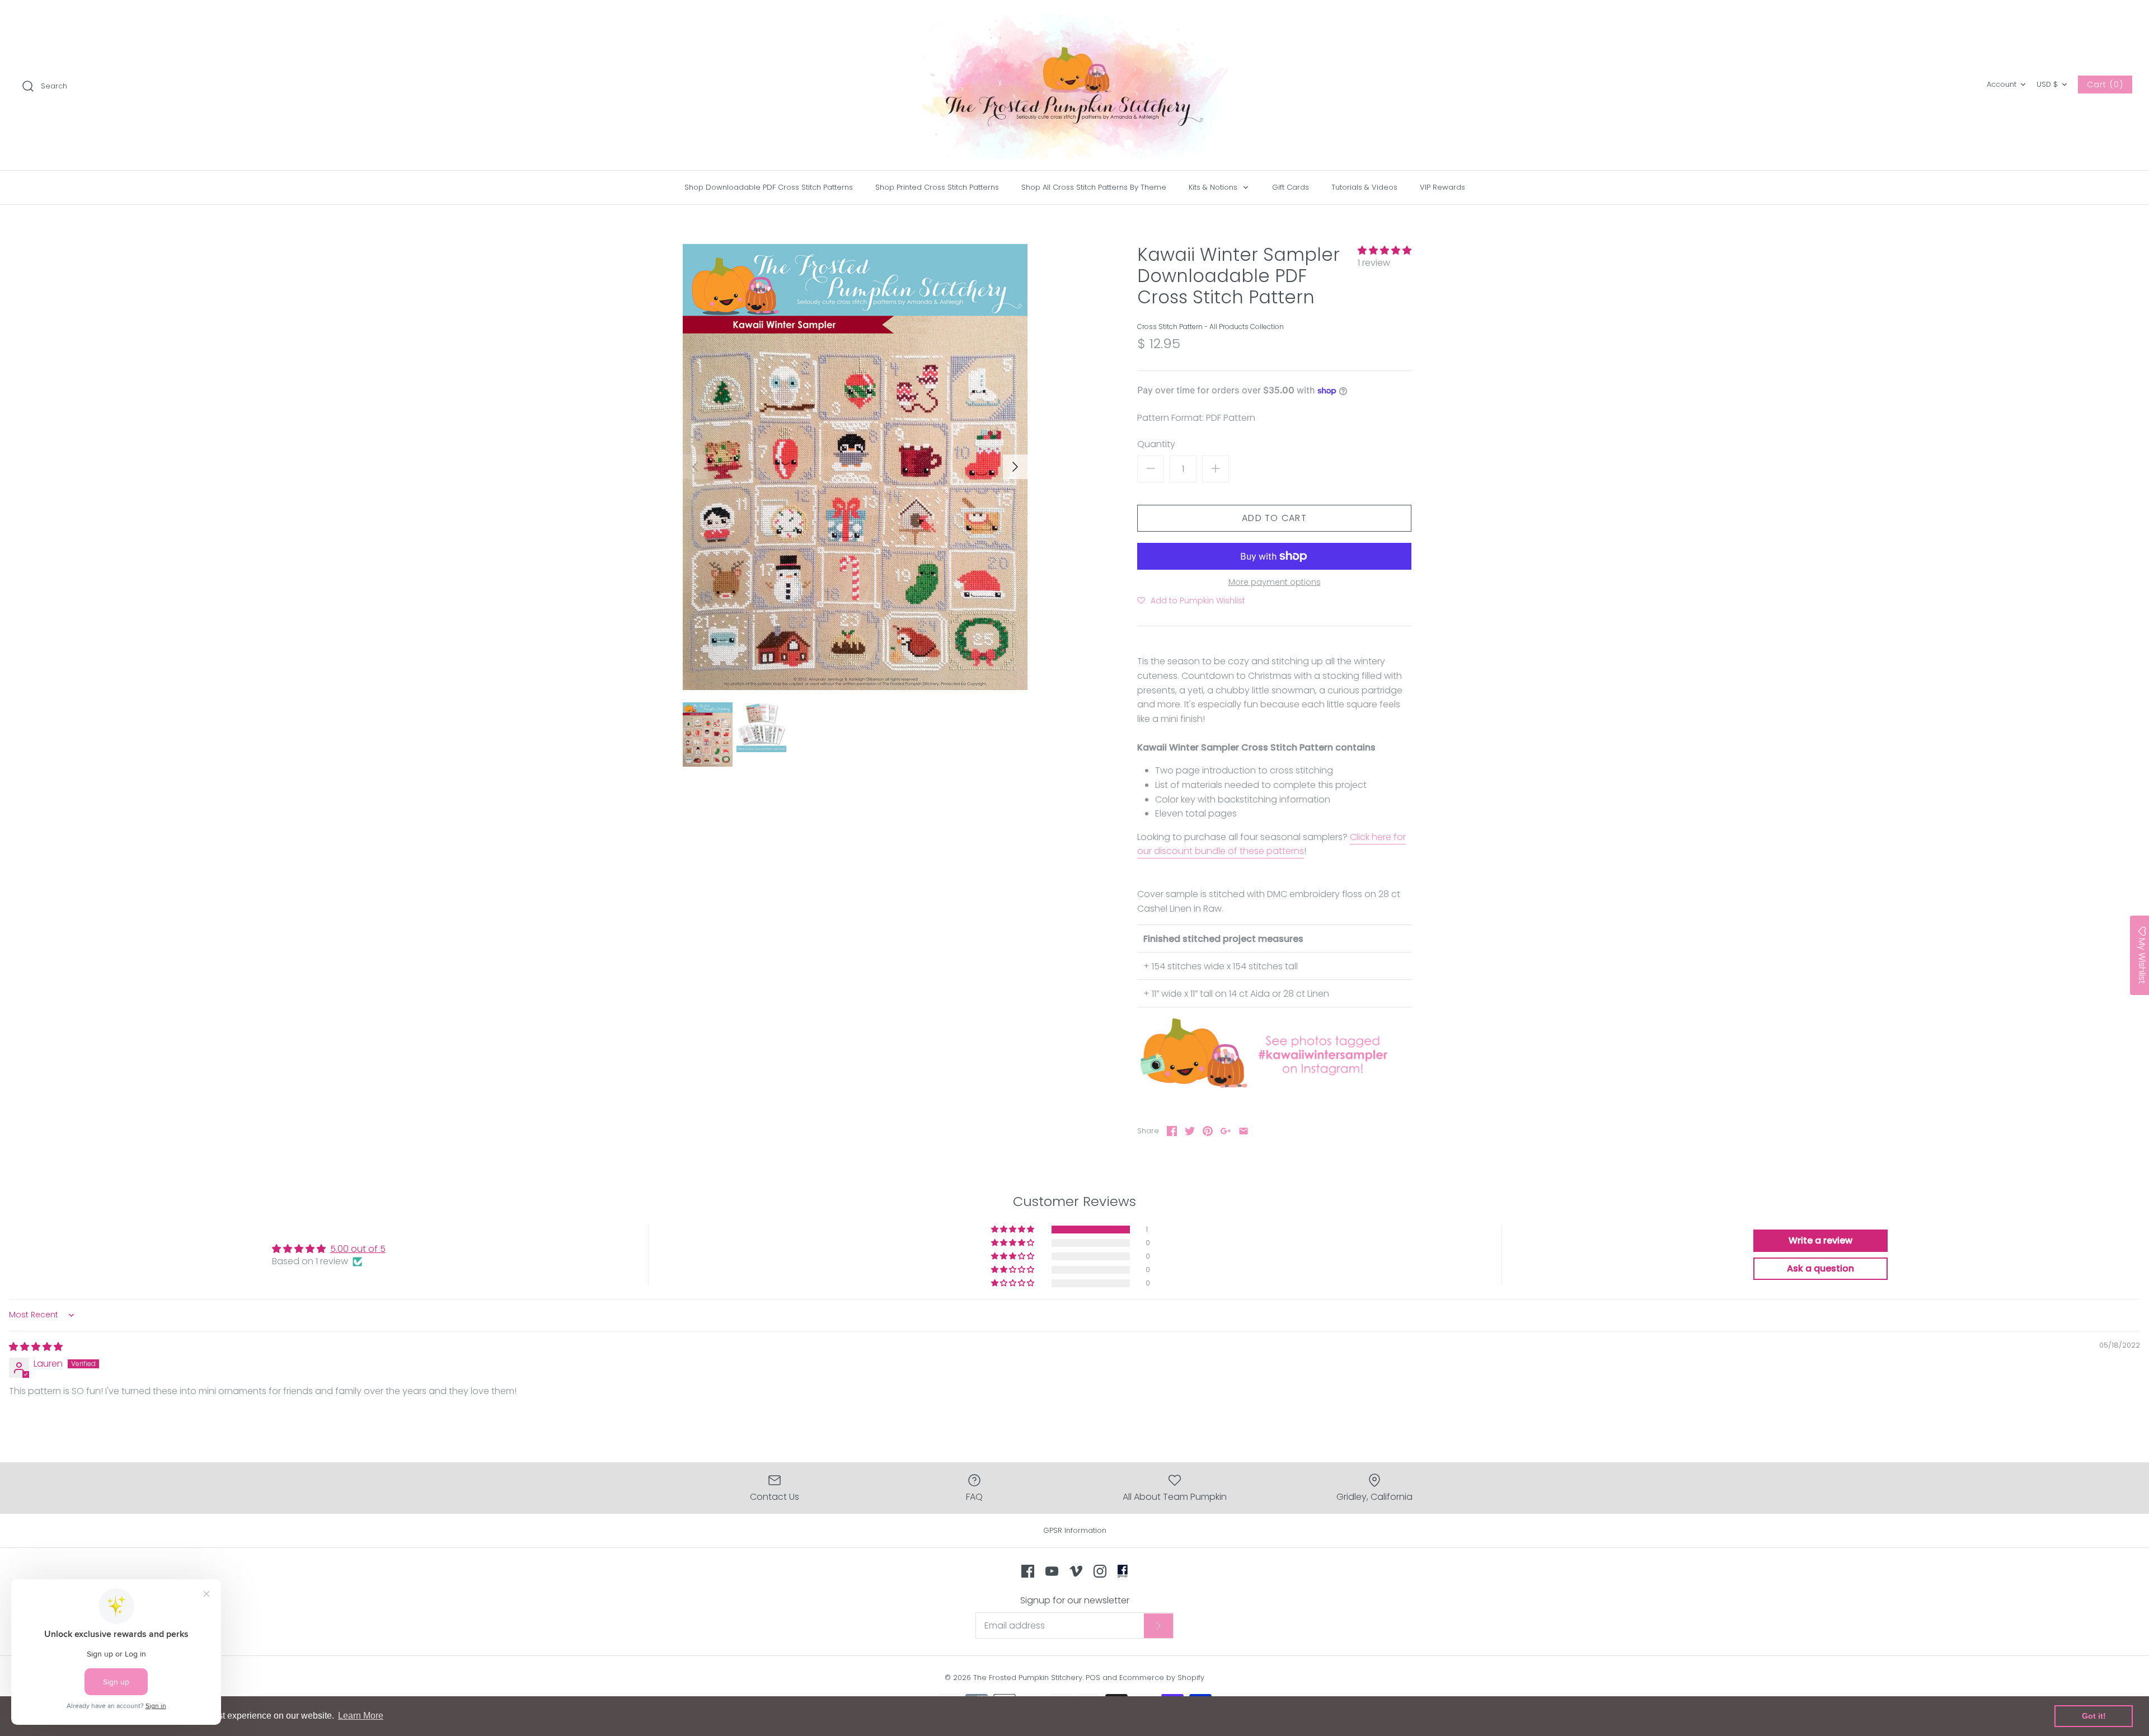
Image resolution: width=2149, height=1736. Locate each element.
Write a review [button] (1820, 1240)
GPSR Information (1075, 1530)
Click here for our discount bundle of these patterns (1271, 844)
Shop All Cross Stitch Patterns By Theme (1094, 187)
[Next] (1015, 467)
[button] (1385, 250)
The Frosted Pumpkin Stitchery (1028, 1678)
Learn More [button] (361, 1716)
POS (1093, 1678)
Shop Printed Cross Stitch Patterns (937, 187)
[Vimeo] (1076, 1571)
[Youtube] (1052, 1571)
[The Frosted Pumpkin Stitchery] (1074, 85)
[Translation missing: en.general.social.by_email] (1244, 1131)
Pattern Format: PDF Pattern (1196, 418)
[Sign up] (1158, 1626)
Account (2002, 84)
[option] (855, 467)
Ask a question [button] (1820, 1268)
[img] (36, 1347)
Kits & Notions (1214, 187)
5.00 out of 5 (358, 1249)
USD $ (2047, 84)
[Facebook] (1028, 1571)
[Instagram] (1100, 1571)
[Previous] (695, 467)
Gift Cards (1291, 187)
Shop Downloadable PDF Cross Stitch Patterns (769, 187)
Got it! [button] (2094, 1716)
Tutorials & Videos (1364, 187)
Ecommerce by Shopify (1162, 1678)
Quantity (1156, 444)
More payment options (1275, 582)
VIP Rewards (1442, 187)
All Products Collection (1247, 327)
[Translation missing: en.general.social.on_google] (1226, 1131)
